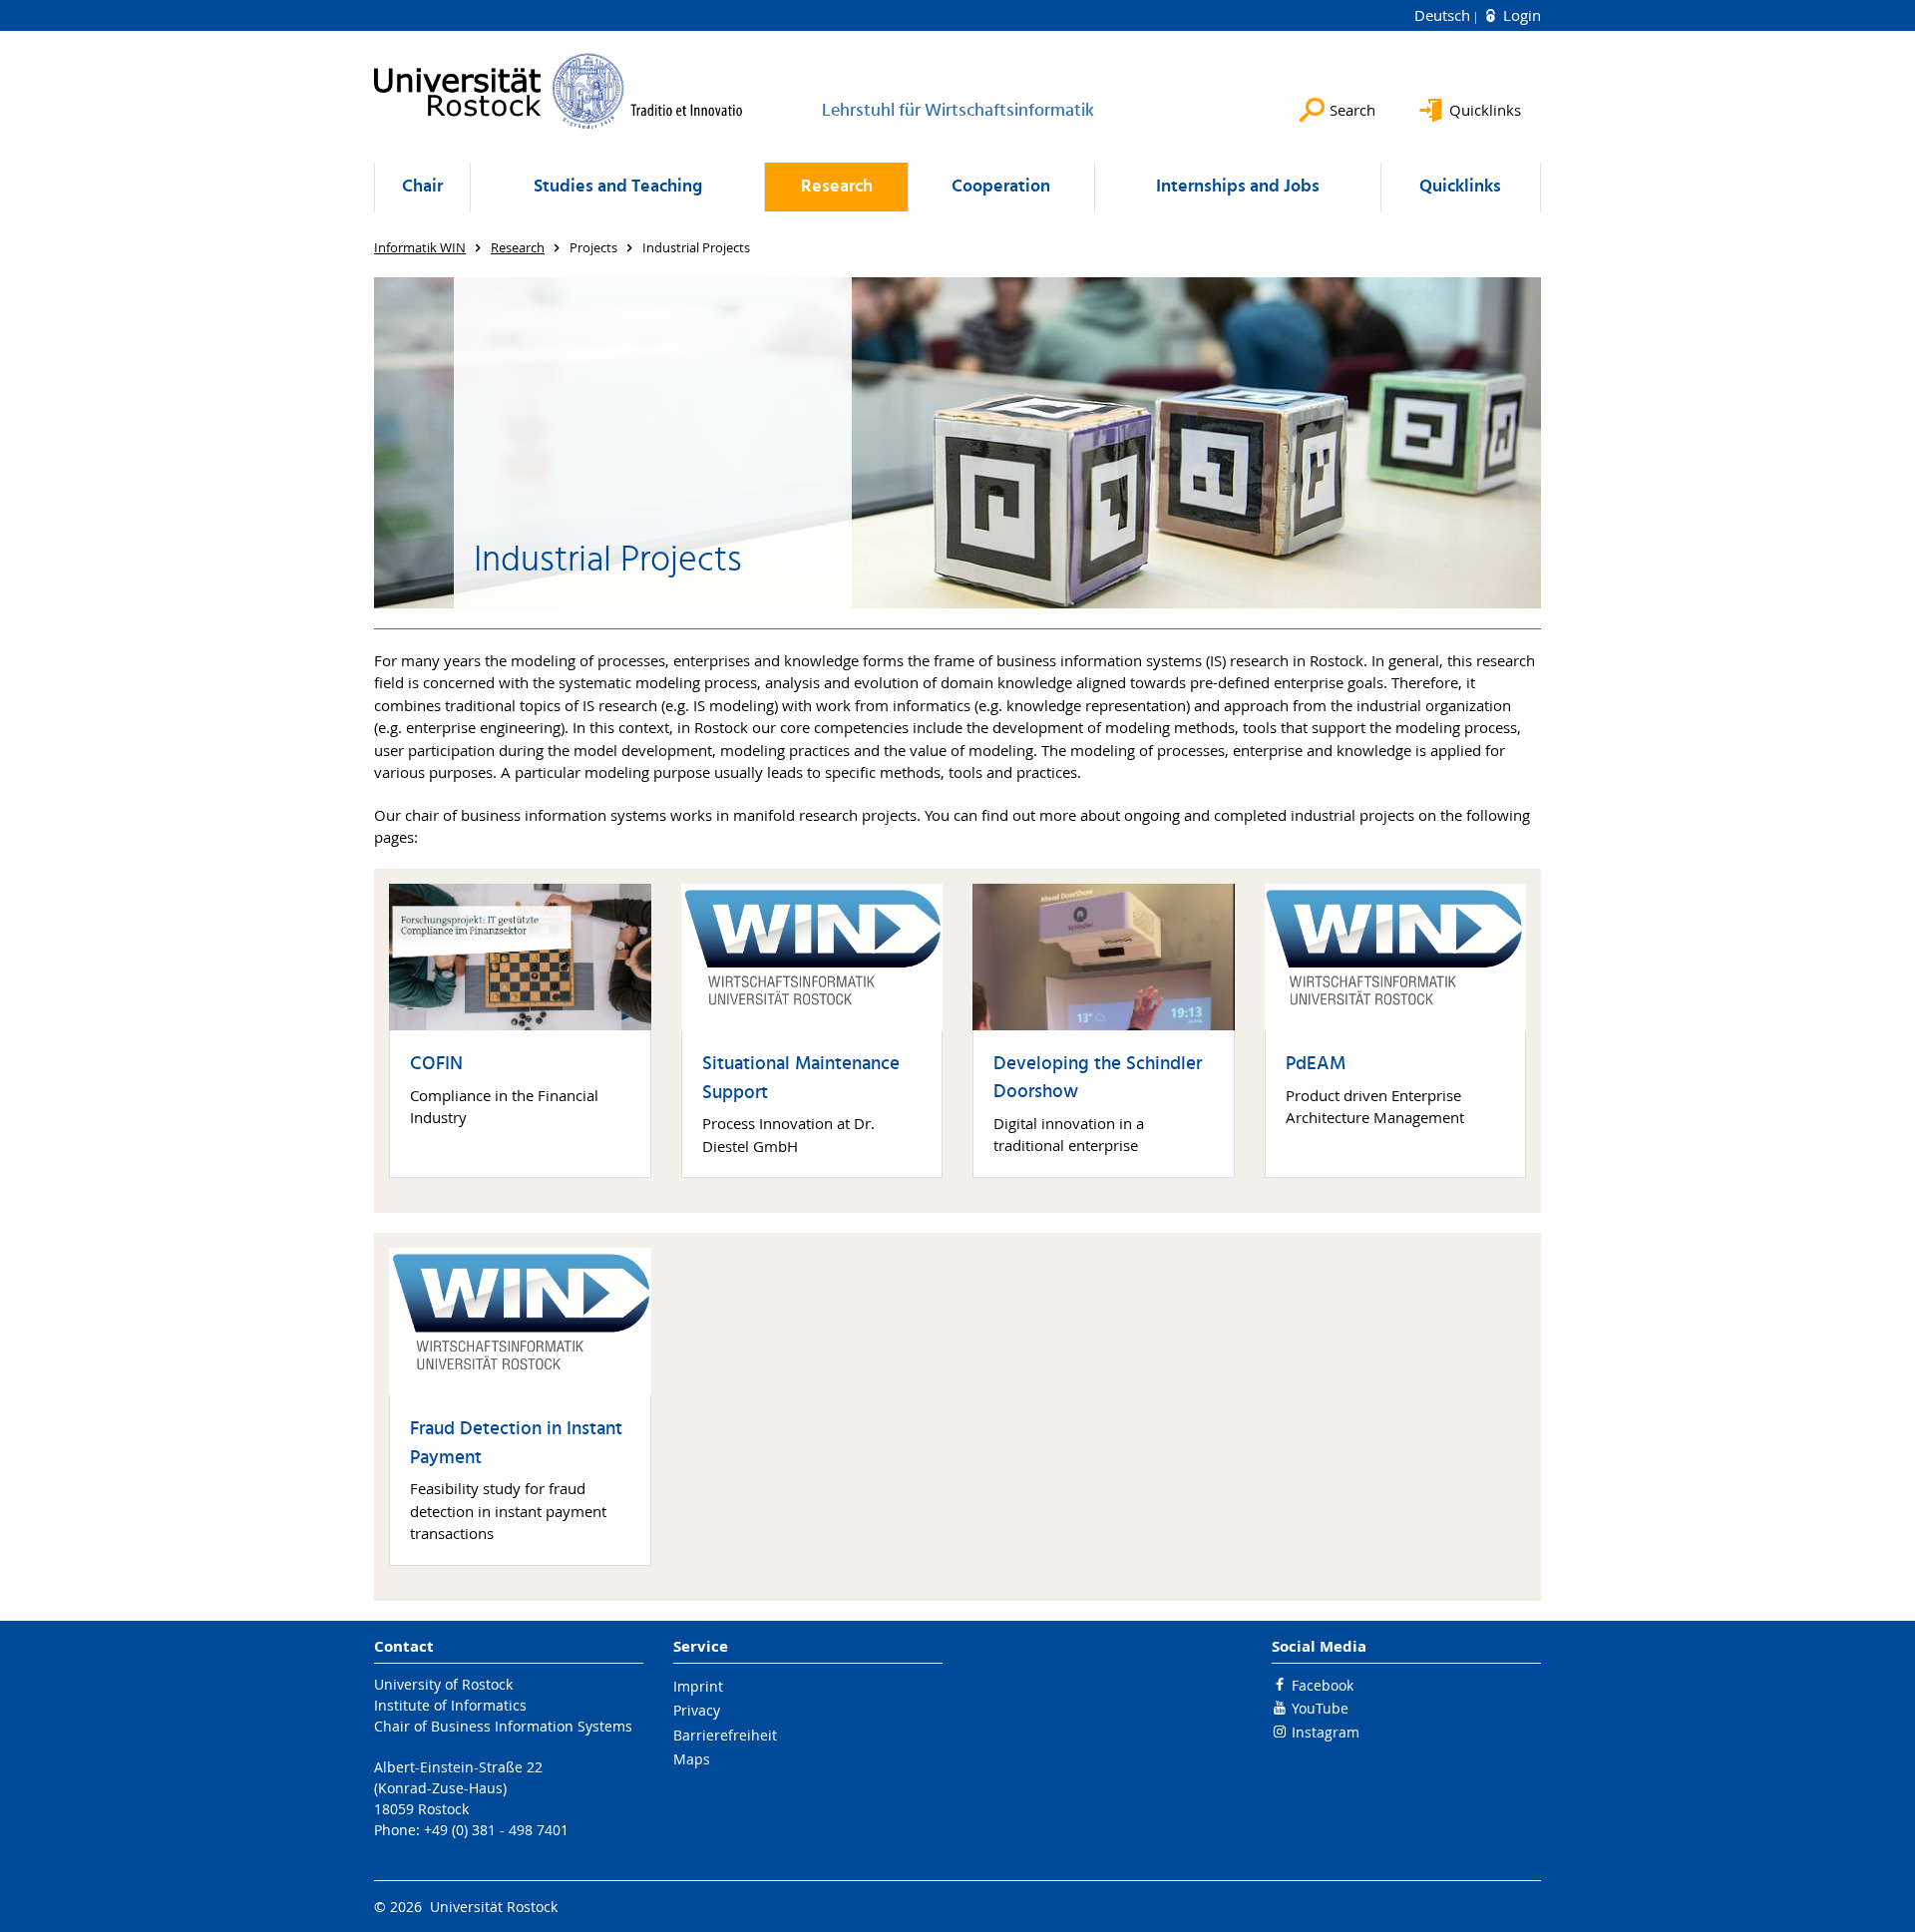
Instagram (1326, 1732)
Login (1520, 15)
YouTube (1320, 1708)
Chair (422, 187)
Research (837, 187)
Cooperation (1001, 187)
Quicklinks (1460, 187)
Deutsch (1444, 15)
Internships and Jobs (1238, 187)
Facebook (1323, 1685)
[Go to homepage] (559, 91)
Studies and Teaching (618, 187)
